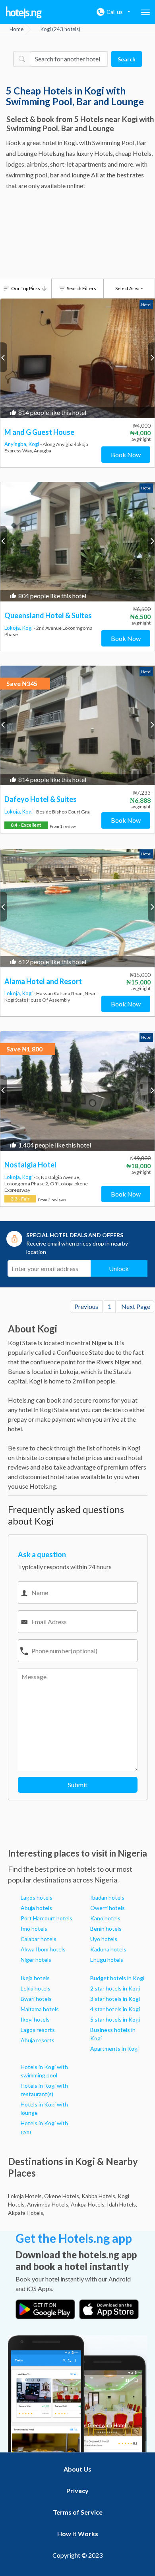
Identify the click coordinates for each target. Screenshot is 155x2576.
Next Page (136, 1306)
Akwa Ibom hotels (43, 1949)
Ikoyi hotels (35, 2019)
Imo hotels (34, 1929)
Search (127, 59)
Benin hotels (106, 1929)
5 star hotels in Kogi (115, 2019)
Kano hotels (105, 1918)
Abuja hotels (36, 1908)
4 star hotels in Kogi (115, 2009)
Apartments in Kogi (114, 2048)
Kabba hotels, (99, 2196)
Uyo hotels (104, 1939)
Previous (86, 1306)
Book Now (126, 455)
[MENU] (145, 12)
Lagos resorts (38, 2030)
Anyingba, (16, 444)
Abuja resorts (38, 2040)
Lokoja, (13, 628)
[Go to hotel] (77, 358)
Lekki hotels (36, 1988)
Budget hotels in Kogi (117, 1978)
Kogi (34, 444)
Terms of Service (78, 2512)
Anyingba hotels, (48, 2204)
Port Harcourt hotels (46, 1918)
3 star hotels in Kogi (115, 1999)
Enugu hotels (107, 1960)
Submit (78, 1785)
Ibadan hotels (107, 1897)
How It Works (78, 2534)
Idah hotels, (122, 2204)
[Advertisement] (77, 236)
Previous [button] (4, 357)
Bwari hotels (36, 1999)
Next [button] (151, 357)
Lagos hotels (37, 1897)
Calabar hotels (39, 1939)
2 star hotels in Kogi (115, 1988)
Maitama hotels (40, 2009)
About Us (77, 2469)
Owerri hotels (108, 1908)
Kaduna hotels (108, 1949)
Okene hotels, (62, 2196)
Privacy (77, 2491)
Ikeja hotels (35, 1978)
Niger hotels (36, 1960)
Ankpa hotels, (88, 2204)
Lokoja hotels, (25, 2196)
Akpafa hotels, (26, 2213)
